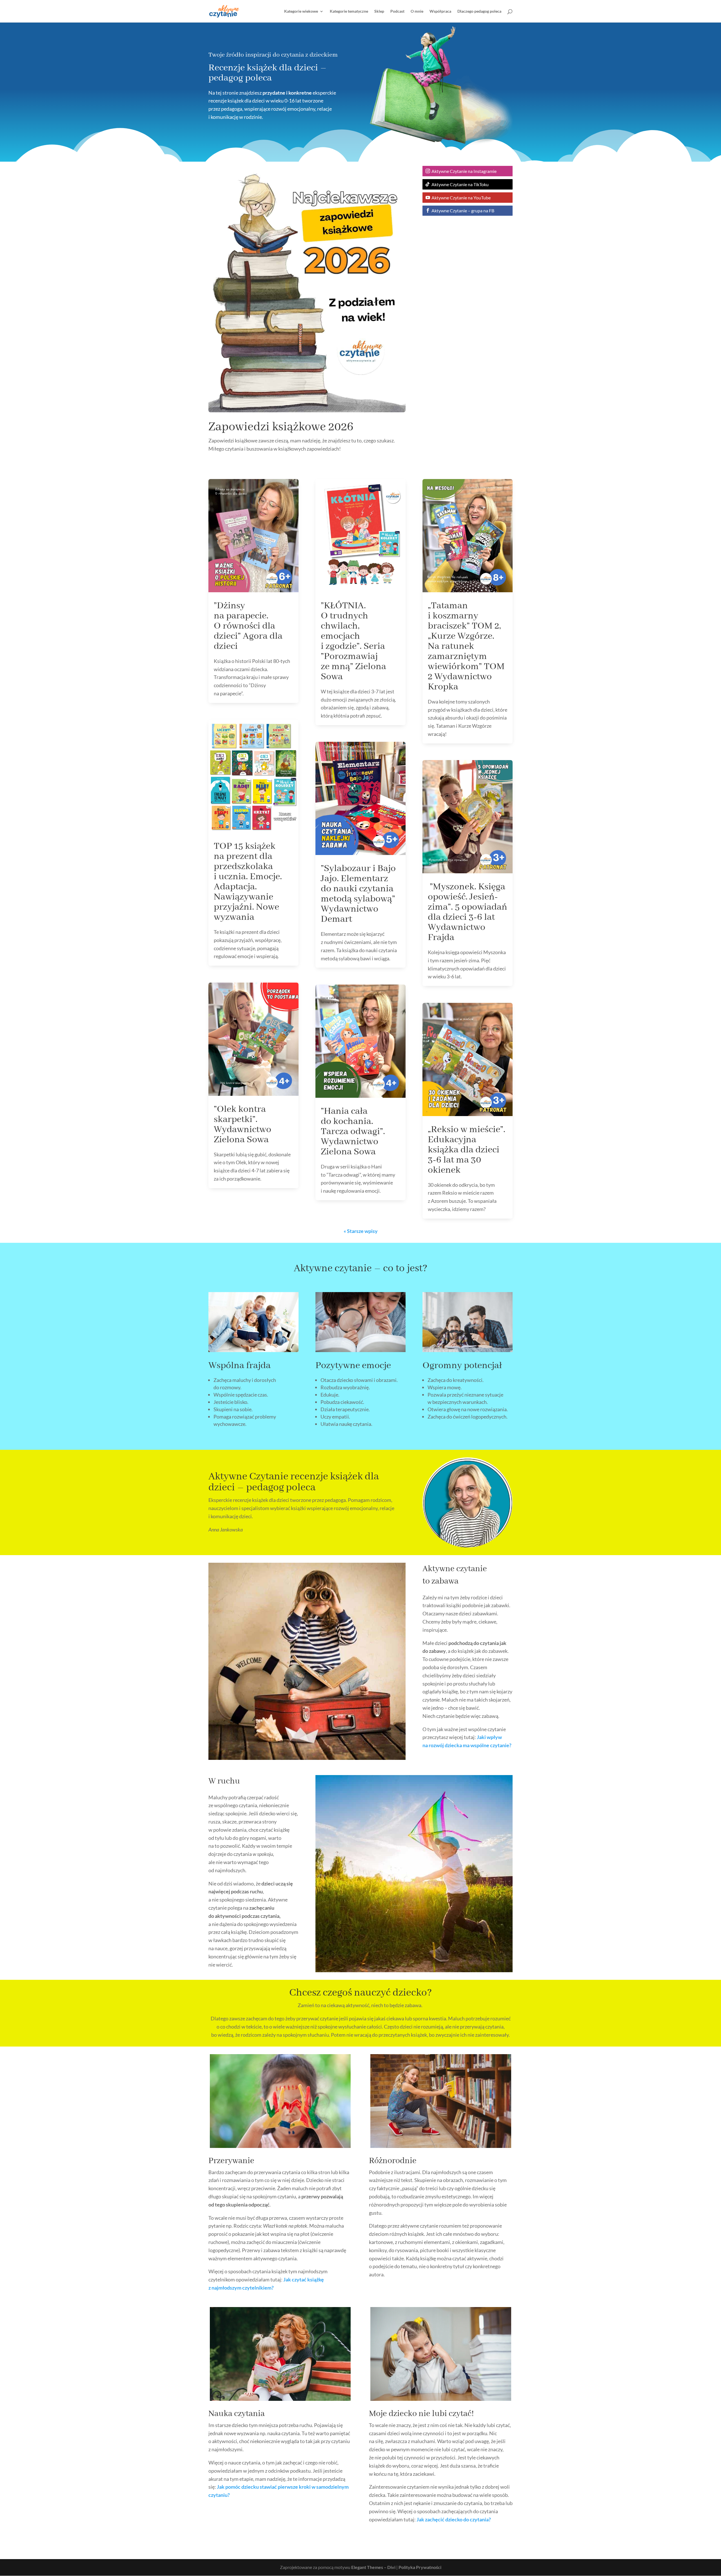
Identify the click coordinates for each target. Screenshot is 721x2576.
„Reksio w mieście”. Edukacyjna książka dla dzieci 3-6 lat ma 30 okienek (467, 1150)
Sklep (379, 11)
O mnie (417, 11)
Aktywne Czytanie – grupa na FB (463, 211)
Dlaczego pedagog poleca (479, 11)
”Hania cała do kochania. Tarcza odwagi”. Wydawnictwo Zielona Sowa (353, 1132)
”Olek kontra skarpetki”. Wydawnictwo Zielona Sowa (242, 1125)
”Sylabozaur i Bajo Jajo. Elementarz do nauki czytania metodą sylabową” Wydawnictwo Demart (358, 894)
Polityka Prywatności (420, 2567)
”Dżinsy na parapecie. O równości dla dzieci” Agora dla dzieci (248, 626)
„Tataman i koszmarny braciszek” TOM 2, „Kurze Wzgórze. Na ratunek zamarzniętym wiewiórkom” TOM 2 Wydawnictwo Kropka (466, 646)
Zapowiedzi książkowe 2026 (281, 427)
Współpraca (440, 11)
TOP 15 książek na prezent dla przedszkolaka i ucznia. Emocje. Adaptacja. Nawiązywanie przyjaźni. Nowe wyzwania (248, 882)
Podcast (397, 11)
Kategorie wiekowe (301, 11)
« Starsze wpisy (361, 1231)
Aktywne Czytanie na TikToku (460, 184)
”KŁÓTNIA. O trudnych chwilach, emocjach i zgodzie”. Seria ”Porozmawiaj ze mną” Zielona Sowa (353, 641)
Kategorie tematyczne (349, 11)
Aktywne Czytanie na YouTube (461, 198)
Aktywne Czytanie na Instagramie (464, 171)
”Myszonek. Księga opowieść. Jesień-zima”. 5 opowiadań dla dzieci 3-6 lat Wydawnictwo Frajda (468, 912)
